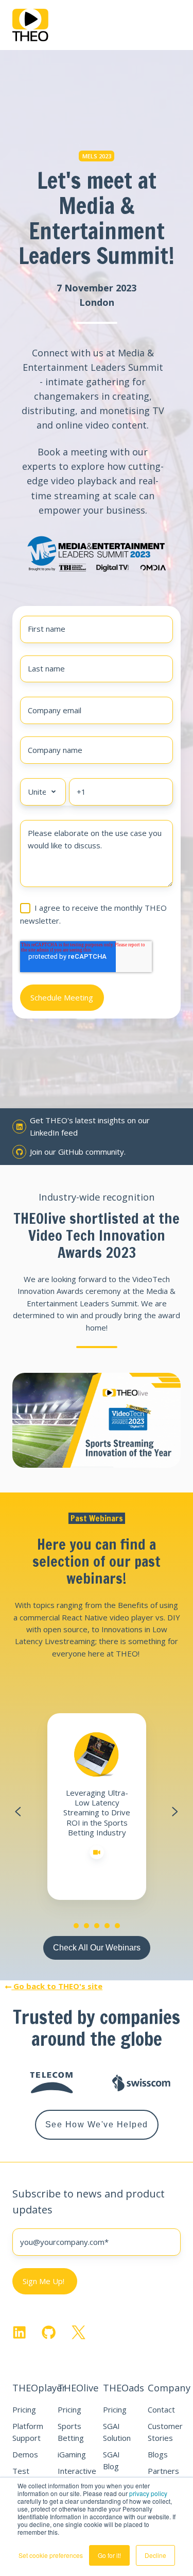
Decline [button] (155, 2555)
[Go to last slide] (18, 1812)
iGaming (72, 2454)
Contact (161, 2409)
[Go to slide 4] (107, 1926)
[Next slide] (175, 1812)
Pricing (24, 2409)
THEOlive (78, 2388)
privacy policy (148, 2493)
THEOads (124, 2388)
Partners (163, 2471)
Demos (25, 2454)
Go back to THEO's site (57, 1986)
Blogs (158, 2454)
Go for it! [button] (109, 2555)
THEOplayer (39, 2388)
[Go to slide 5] (117, 1926)
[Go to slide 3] (97, 1926)
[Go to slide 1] (76, 1926)
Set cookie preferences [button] (51, 2555)
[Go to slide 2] (86, 1926)
